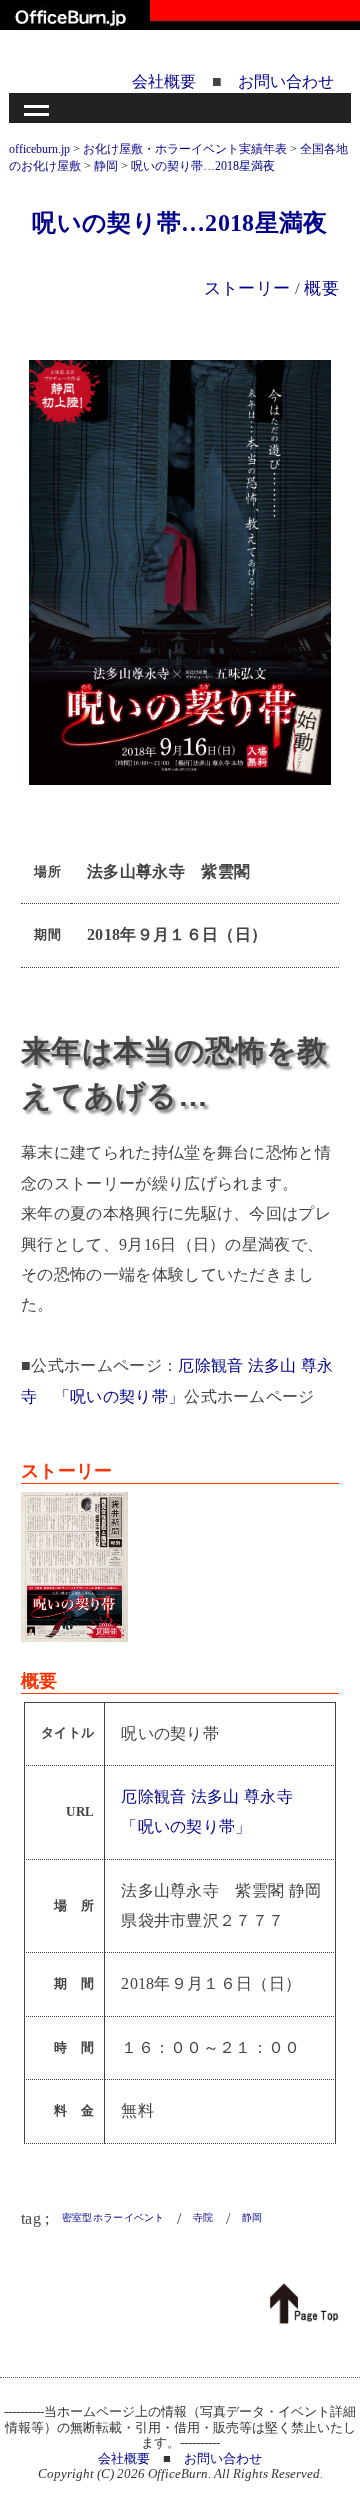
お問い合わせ (286, 81)
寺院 (203, 2217)
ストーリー (247, 288)
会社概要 (164, 81)
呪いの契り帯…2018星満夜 (179, 223)
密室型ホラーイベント (113, 2217)
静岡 (252, 2217)
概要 (321, 288)
